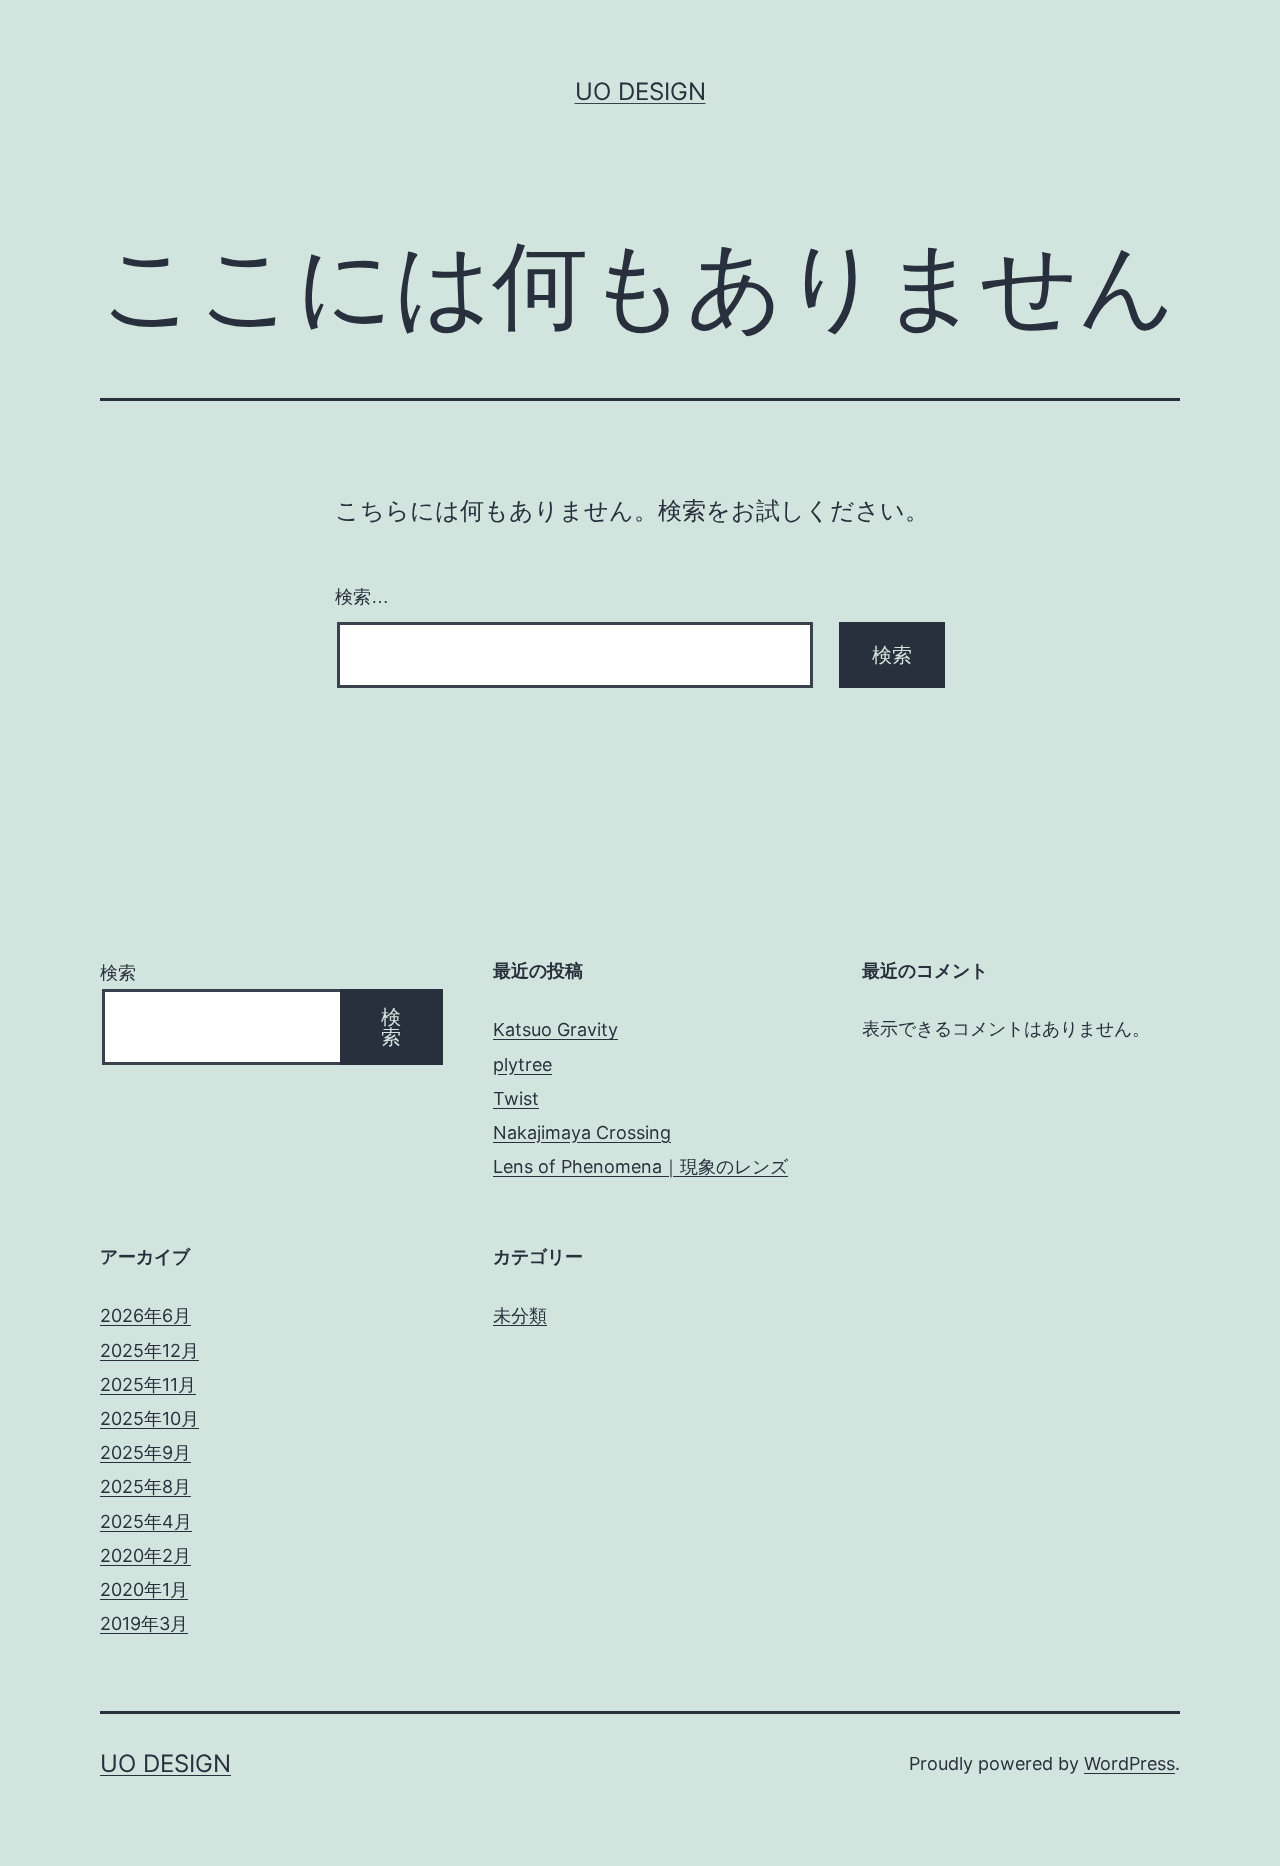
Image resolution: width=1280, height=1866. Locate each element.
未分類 (520, 1315)
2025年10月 (149, 1418)
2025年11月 (148, 1384)
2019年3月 (144, 1623)
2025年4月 (146, 1521)
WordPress (1129, 1763)
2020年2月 (145, 1555)
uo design (640, 91)
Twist (516, 1098)
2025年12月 (149, 1350)
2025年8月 (145, 1486)
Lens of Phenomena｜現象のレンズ (640, 1166)
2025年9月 (145, 1452)
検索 (118, 972)
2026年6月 (145, 1315)
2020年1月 (144, 1589)
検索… (362, 597)
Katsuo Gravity (555, 1029)
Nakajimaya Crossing (582, 1132)
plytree (522, 1064)
